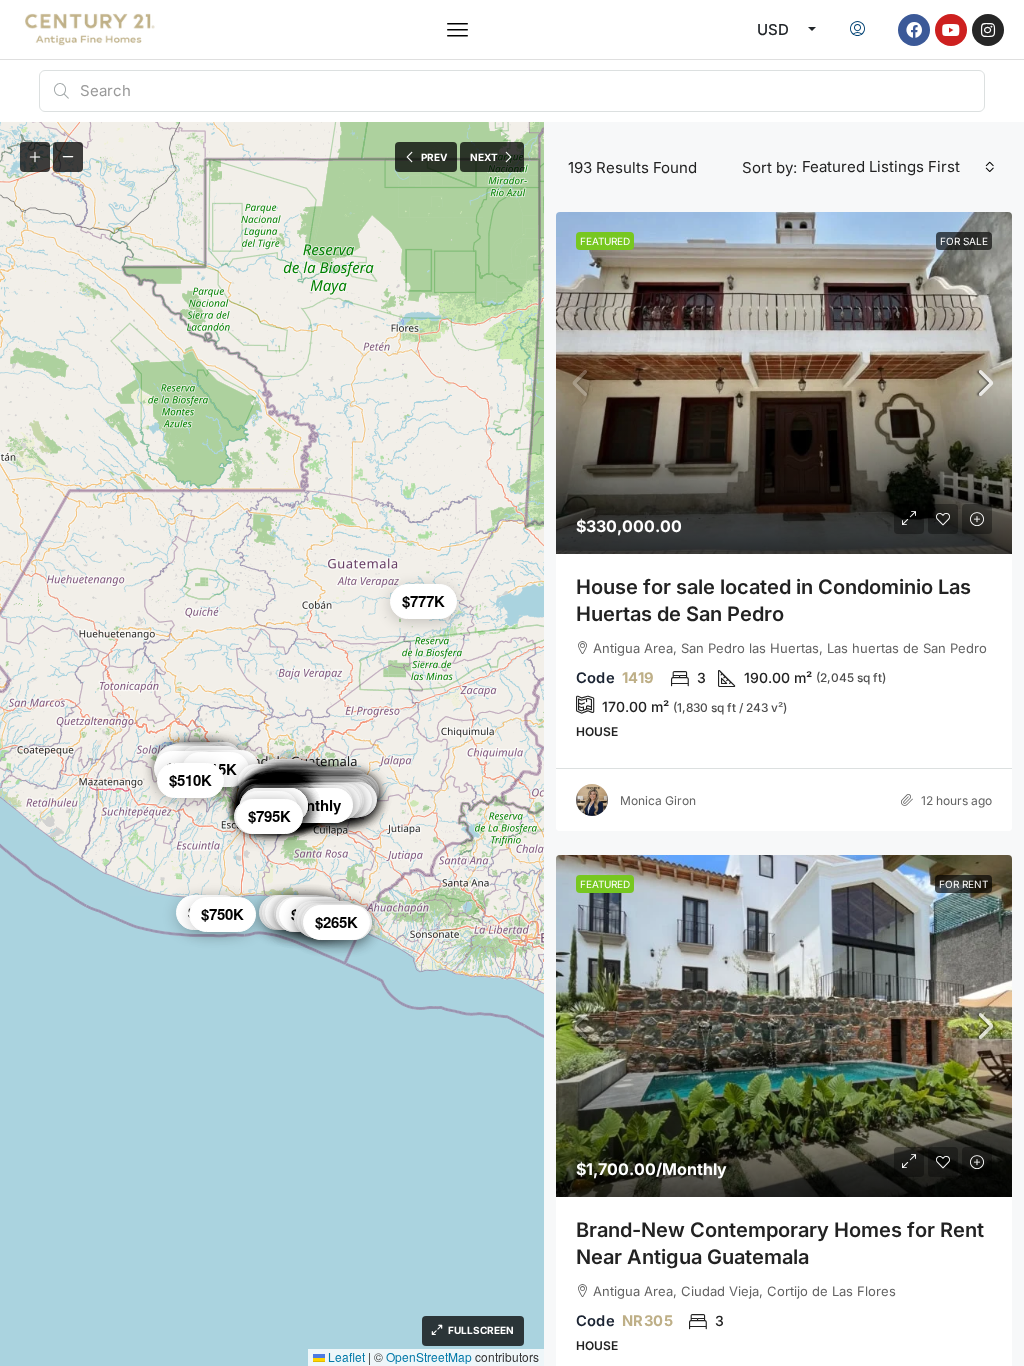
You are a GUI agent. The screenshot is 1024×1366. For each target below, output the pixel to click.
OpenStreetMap (429, 1356)
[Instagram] (988, 30)
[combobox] (898, 167)
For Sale (964, 241)
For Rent (963, 884)
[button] (457, 30)
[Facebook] (914, 30)
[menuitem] (857, 30)
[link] (784, 383)
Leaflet (345, 1356)
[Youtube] (951, 30)
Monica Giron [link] (658, 800)
